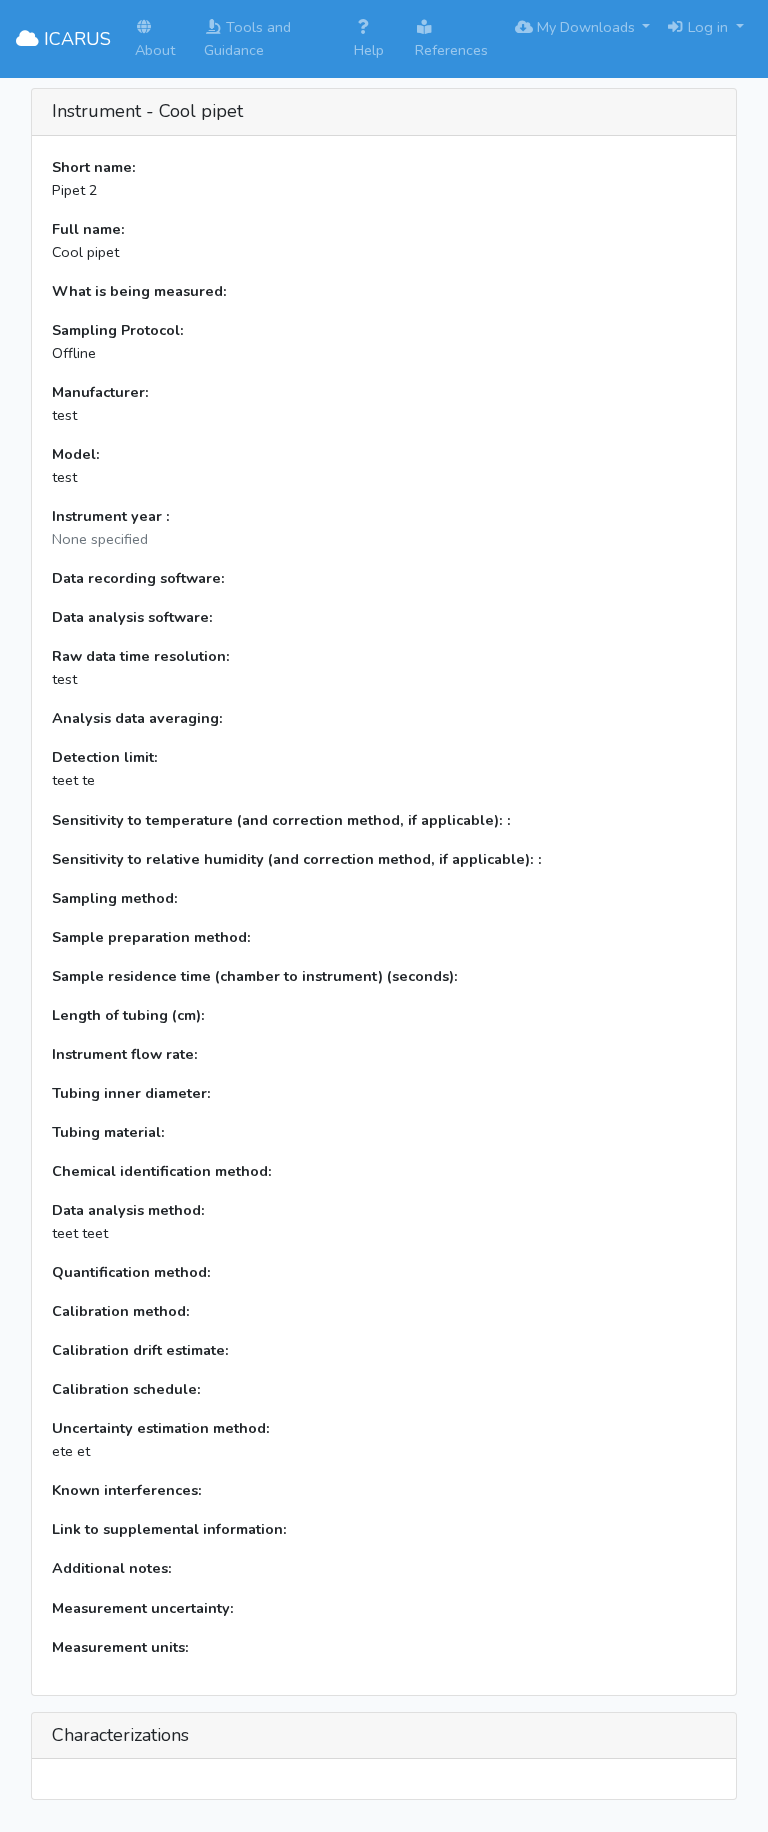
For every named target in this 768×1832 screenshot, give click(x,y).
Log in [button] (708, 27)
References (451, 50)
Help (369, 50)
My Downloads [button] (586, 27)
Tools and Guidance (247, 38)
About (155, 50)
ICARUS (75, 39)
